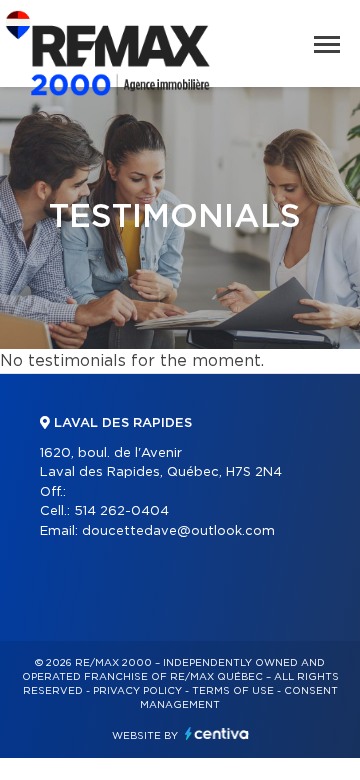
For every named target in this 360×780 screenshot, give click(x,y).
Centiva (217, 733)
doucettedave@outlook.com (178, 531)
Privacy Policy (137, 691)
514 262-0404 (121, 511)
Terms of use (233, 691)
